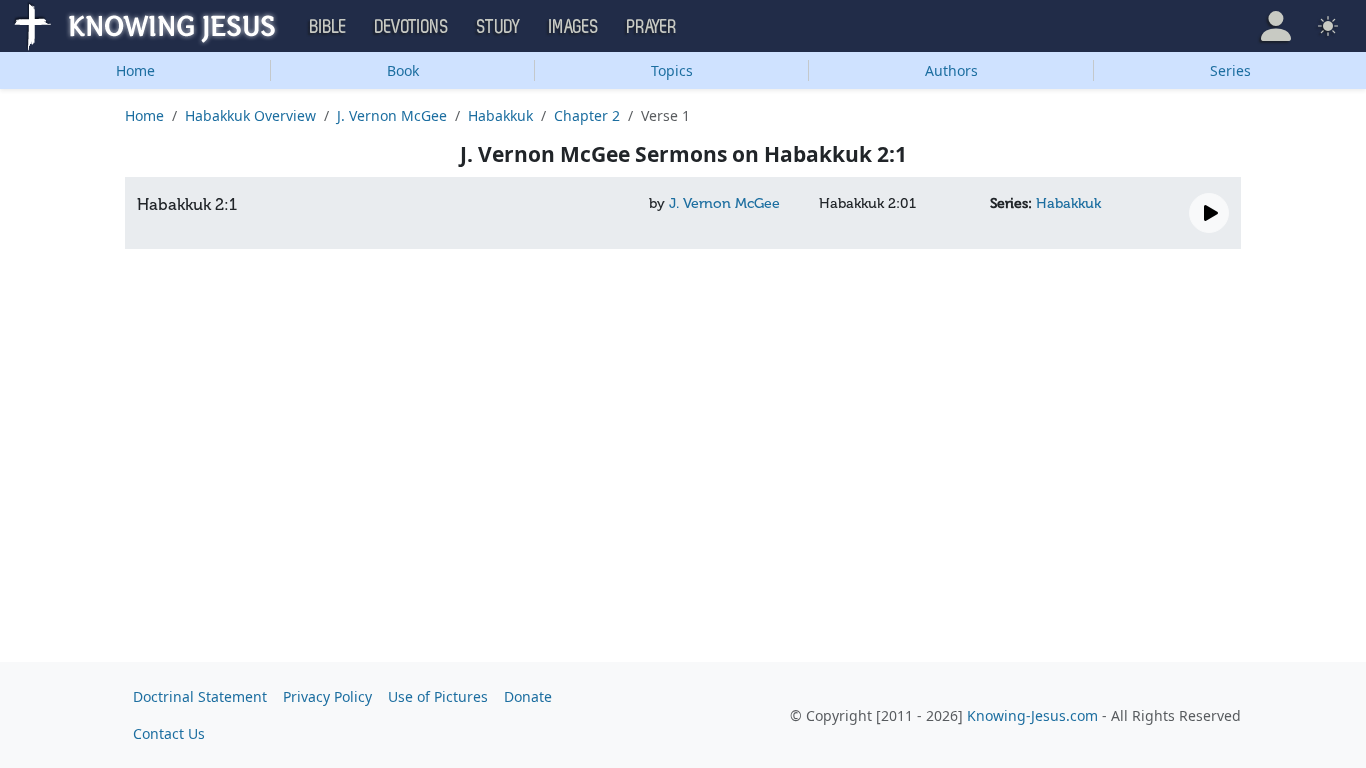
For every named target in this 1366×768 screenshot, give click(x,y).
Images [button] (574, 27)
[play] (1209, 213)
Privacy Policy (327, 696)
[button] (1276, 26)
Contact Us (169, 733)
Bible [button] (328, 27)
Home (135, 70)
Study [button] (499, 27)
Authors (951, 70)
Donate (528, 696)
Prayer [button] (652, 27)
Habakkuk (500, 115)
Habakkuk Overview (250, 115)
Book (403, 70)
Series (1230, 70)
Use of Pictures (438, 696)
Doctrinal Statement (200, 696)
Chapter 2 (587, 115)
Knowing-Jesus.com (1032, 715)
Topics (672, 70)
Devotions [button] (412, 27)
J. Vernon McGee (392, 115)
